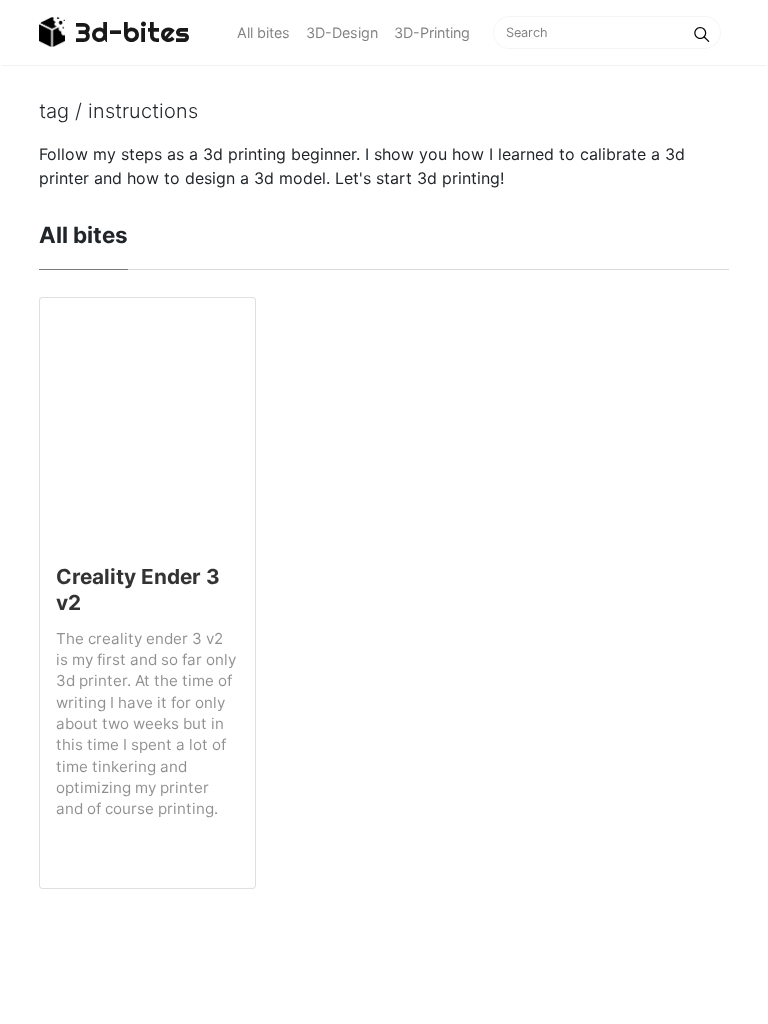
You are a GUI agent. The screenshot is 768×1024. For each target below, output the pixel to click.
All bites (263, 32)
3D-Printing (432, 32)
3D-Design (342, 32)
